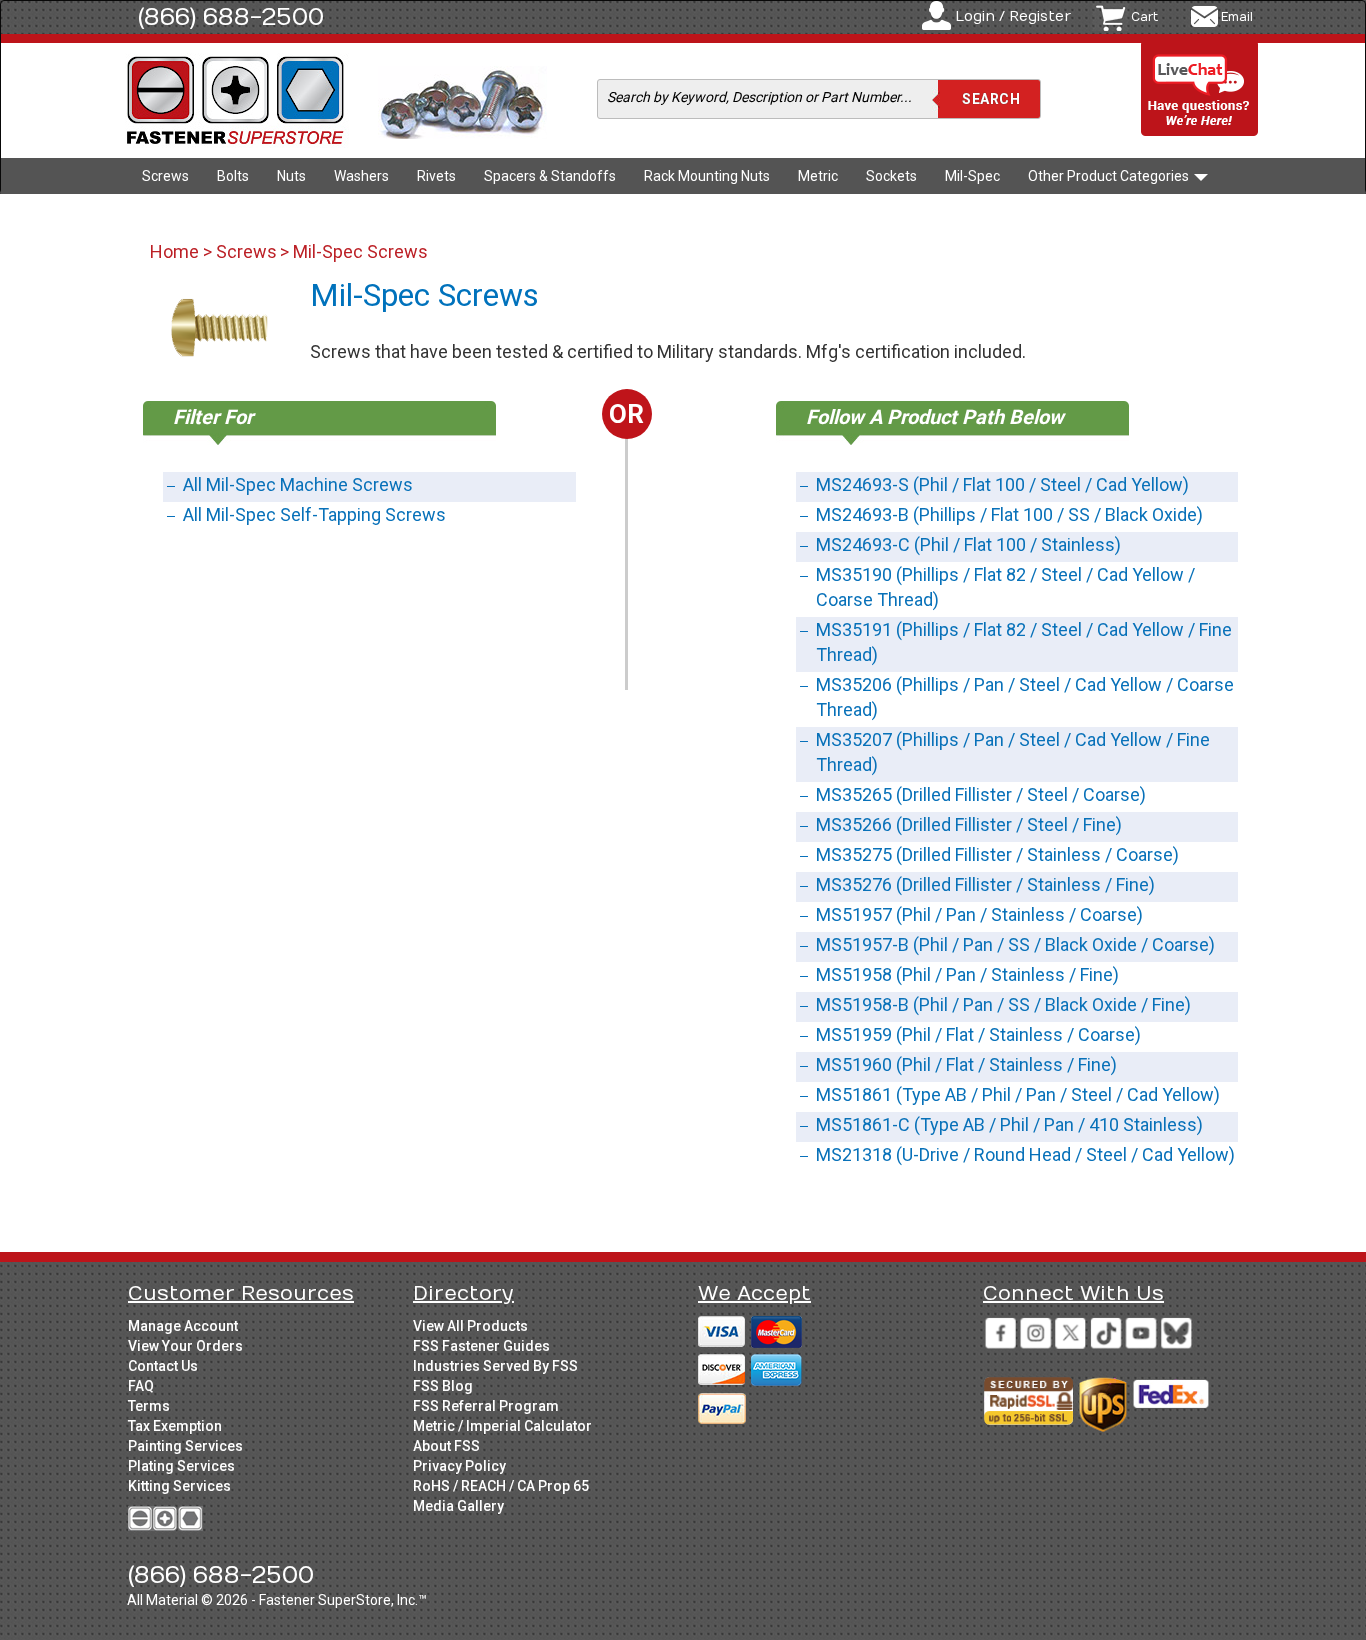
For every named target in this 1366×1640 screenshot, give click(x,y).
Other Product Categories (1110, 176)
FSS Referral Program (486, 1406)
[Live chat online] (1200, 90)
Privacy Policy (459, 1466)
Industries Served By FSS (495, 1366)
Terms (149, 1406)
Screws (165, 176)
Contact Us (163, 1366)
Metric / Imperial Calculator (502, 1426)
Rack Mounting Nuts (707, 176)
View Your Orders (185, 1346)
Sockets (891, 176)
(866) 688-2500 (231, 17)
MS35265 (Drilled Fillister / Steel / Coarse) (981, 794)
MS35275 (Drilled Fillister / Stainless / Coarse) (997, 854)
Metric (818, 176)
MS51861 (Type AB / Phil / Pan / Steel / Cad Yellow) (1018, 1094)
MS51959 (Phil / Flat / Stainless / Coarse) (978, 1034)
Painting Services (185, 1446)
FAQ (141, 1386)
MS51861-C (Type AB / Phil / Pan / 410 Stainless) (1009, 1124)
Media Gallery (458, 1506)
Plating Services (181, 1466)
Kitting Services (179, 1486)
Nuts (291, 176)
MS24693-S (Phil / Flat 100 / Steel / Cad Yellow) (1002, 484)
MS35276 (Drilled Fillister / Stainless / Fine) (985, 884)
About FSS (446, 1446)
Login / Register (1013, 16)
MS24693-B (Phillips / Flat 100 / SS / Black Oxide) (1009, 514)
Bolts (233, 176)
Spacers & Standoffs (550, 176)
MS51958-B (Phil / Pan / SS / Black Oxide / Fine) (1003, 1004)
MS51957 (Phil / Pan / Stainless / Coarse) (979, 914)
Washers (361, 176)
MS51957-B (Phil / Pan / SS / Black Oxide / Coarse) (1015, 944)
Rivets (436, 176)
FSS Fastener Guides (481, 1346)
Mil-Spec (972, 176)
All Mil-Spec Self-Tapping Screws (314, 514)
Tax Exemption (175, 1426)
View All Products (470, 1326)
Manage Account (183, 1326)
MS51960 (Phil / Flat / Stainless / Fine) (966, 1064)
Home (176, 251)
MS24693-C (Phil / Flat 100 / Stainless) (968, 544)
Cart (1144, 17)
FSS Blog (443, 1386)
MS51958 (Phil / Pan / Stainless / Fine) (967, 974)
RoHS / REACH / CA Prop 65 (501, 1486)
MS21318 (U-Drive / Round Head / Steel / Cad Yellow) (1025, 1154)
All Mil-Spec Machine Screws (298, 484)
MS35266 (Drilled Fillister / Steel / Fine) (969, 824)
